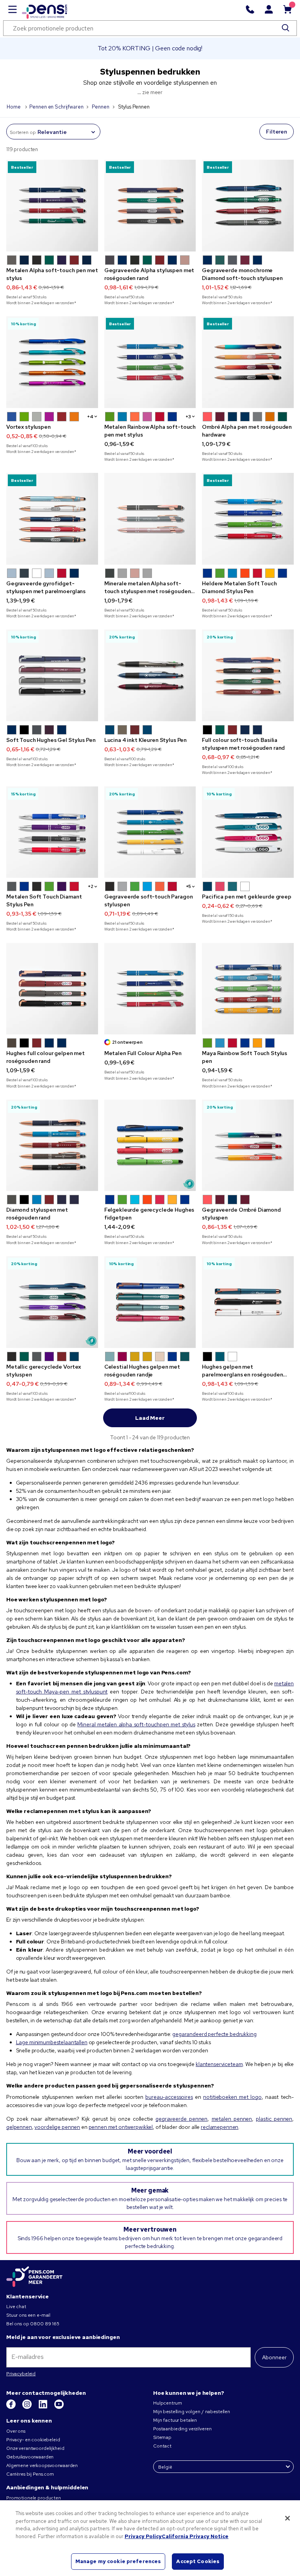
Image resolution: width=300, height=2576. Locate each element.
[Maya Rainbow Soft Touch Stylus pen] (248, 989)
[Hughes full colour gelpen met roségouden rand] (52, 989)
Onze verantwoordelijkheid (35, 2448)
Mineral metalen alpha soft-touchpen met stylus (136, 1724)
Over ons (16, 2431)
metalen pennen (232, 2119)
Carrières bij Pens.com (30, 2474)
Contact (162, 2446)
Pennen (100, 107)
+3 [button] (188, 417)
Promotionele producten (34, 2498)
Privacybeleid (21, 2374)
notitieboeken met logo (232, 2097)
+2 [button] (91, 886)
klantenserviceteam (219, 2064)
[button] (12, 260)
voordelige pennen (57, 2127)
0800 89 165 (45, 2324)
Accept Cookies (198, 2561)
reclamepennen (220, 2127)
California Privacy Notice (195, 2536)
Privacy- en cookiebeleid (33, 2440)
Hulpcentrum (167, 2403)
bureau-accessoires (169, 2097)
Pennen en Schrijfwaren (56, 107)
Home (14, 107)
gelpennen (19, 2127)
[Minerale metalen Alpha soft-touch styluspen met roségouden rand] (150, 519)
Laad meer (150, 1418)
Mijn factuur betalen (175, 2420)
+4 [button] (90, 417)
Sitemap (162, 2437)
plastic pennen (274, 2119)
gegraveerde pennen (181, 2119)
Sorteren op (23, 132)
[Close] (287, 2518)
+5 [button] (189, 886)
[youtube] (59, 2407)
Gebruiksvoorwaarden (30, 2457)
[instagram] (28, 2407)
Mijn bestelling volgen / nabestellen (192, 2412)
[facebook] (12, 2407)
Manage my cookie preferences (118, 2561)
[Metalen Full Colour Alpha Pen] (150, 989)
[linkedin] (44, 2407)
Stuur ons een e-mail (28, 2315)
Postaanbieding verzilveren (182, 2429)
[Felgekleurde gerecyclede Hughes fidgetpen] (150, 1145)
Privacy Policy (143, 2536)
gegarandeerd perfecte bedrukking (214, 2034)
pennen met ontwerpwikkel (121, 2127)
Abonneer (274, 2357)
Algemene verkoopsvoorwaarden (42, 2465)
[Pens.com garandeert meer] (34, 2277)
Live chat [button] (16, 2307)
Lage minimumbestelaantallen (52, 2042)
